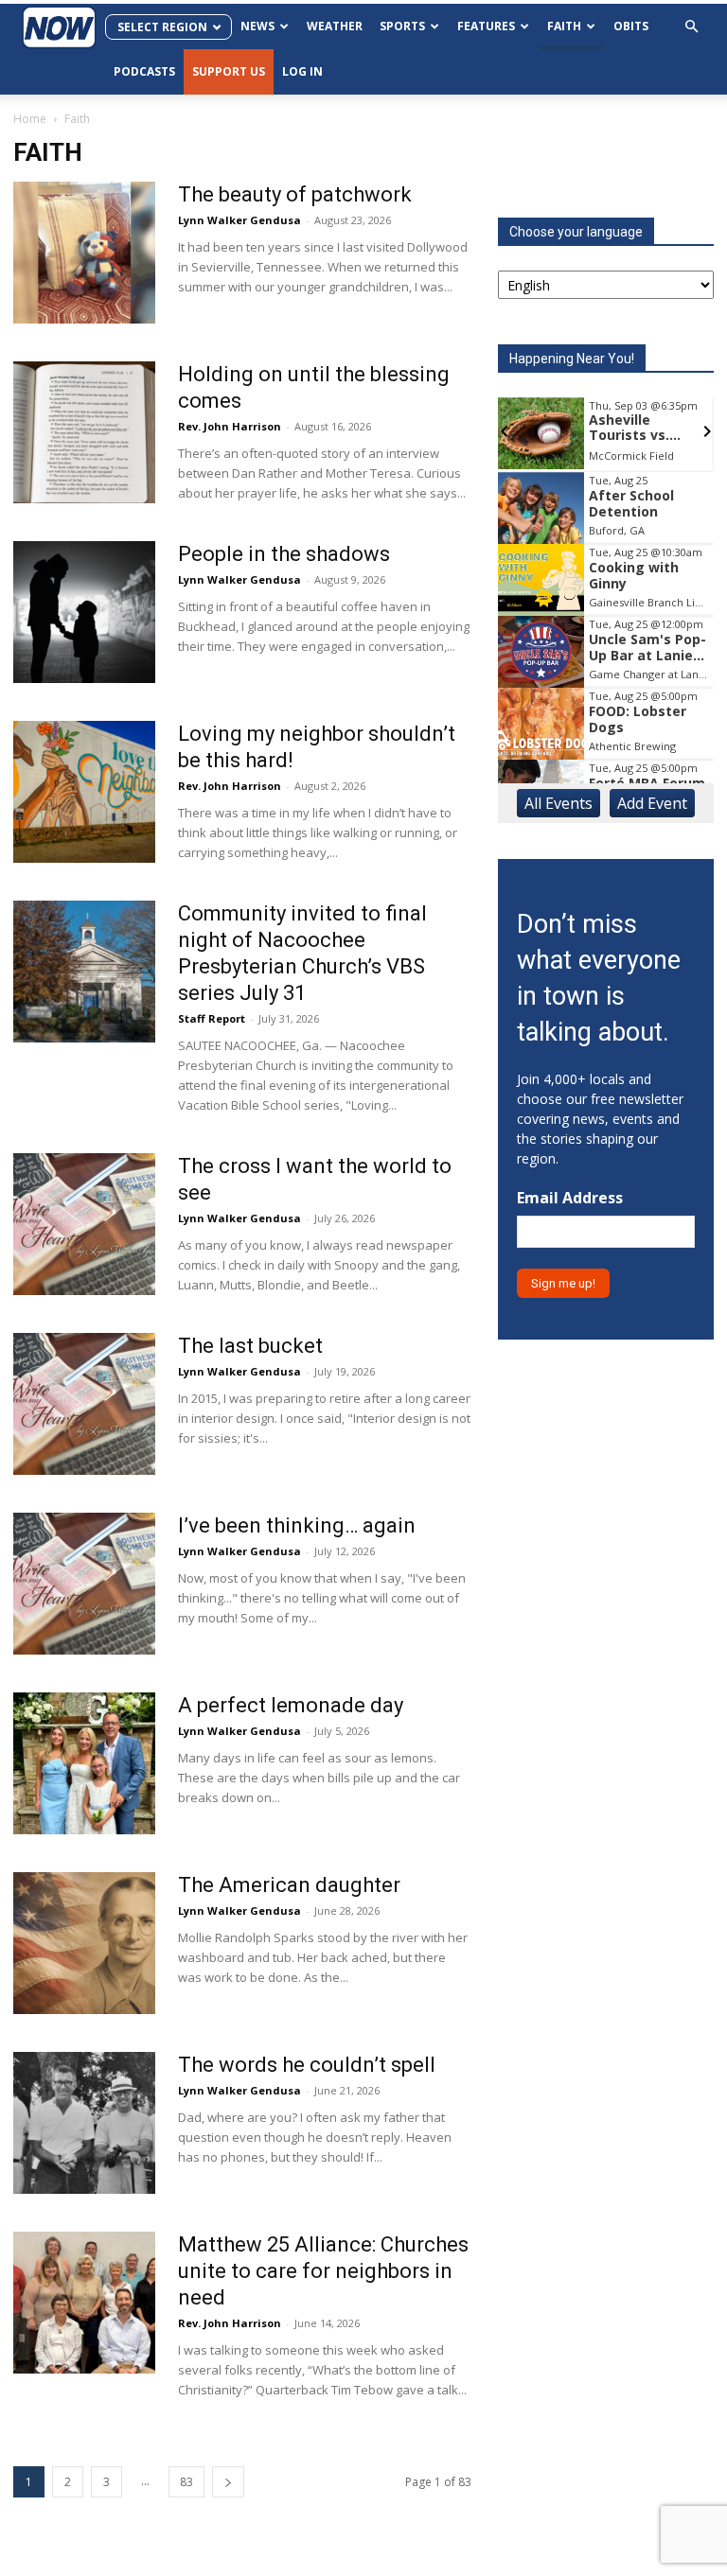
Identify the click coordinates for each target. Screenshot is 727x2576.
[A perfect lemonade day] (84, 1763)
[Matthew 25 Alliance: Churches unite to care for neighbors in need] (84, 2303)
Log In (302, 71)
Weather (335, 26)
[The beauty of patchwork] (84, 253)
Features (486, 26)
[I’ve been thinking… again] (84, 1584)
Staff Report (212, 1018)
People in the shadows (284, 554)
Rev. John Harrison (230, 426)
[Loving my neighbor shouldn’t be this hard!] (84, 792)
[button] (691, 27)
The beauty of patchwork (295, 194)
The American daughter (289, 1885)
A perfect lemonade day (291, 1705)
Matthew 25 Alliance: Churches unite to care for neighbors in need (323, 2271)
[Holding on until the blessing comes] (84, 432)
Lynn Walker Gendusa (239, 220)
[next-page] (228, 2482)
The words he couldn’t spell (307, 2065)
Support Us (229, 71)
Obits (631, 26)
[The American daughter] (84, 1943)
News (257, 26)
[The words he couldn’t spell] (84, 2123)
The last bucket (250, 1346)
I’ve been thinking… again (297, 1525)
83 (186, 2482)
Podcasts (144, 71)
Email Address (570, 1198)
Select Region (162, 27)
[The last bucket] (84, 1404)
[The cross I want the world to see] (84, 1224)
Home (30, 119)
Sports (402, 26)
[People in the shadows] (84, 612)
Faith (564, 26)
